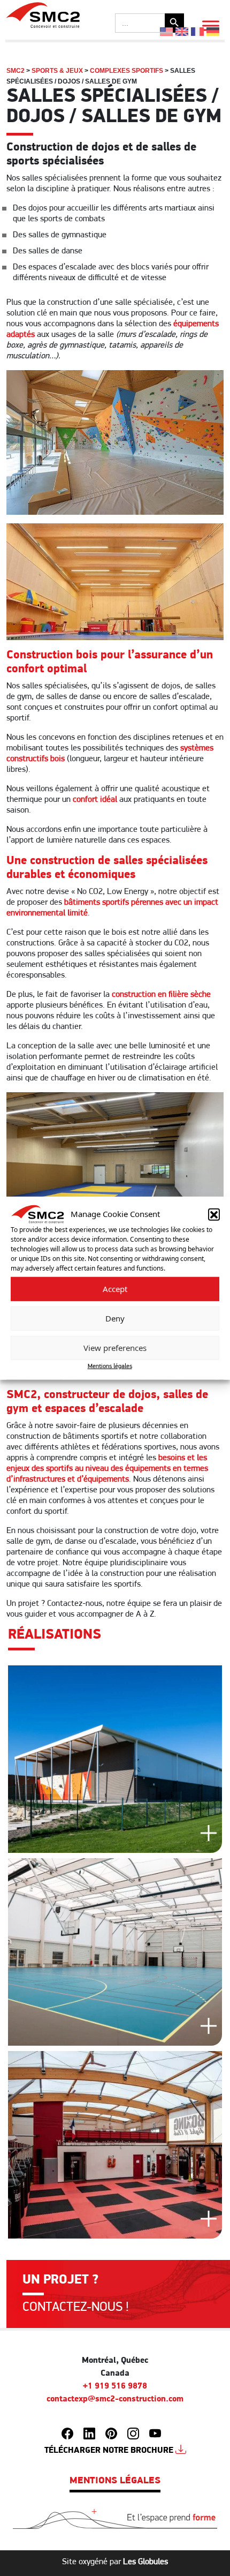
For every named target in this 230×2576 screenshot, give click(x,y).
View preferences (115, 1348)
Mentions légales (110, 1366)
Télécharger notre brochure (110, 2451)
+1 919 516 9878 (115, 2386)
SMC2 (16, 71)
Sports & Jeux (57, 71)
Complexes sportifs (126, 71)
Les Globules (145, 2562)
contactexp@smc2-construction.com (115, 2399)
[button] (214, 1214)
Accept (115, 1289)
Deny (115, 1318)
